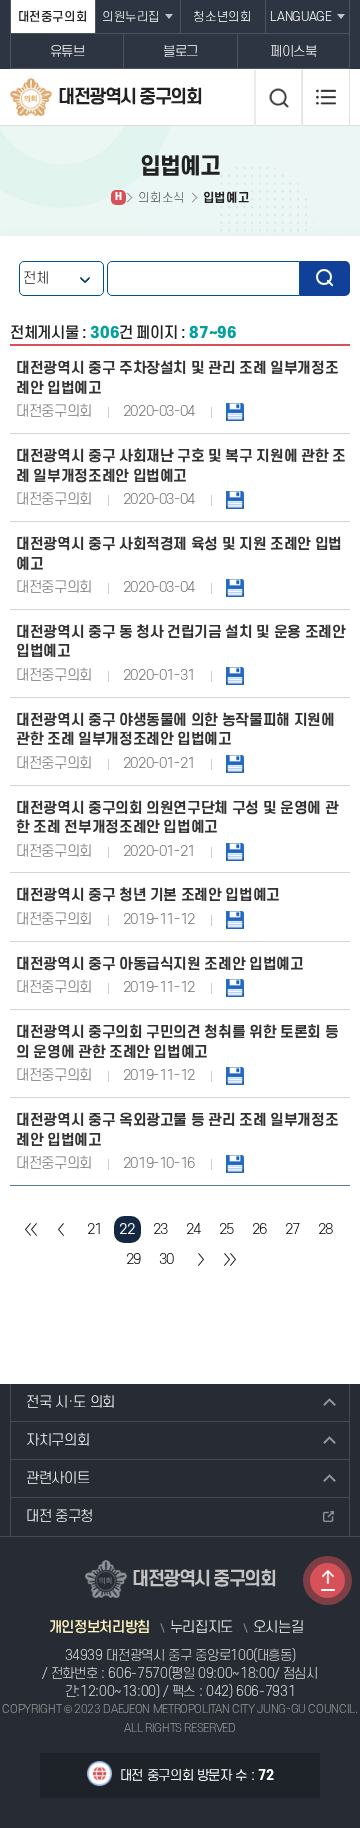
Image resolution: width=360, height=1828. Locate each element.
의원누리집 (131, 17)
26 (259, 1229)
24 (193, 1229)
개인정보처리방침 (99, 1628)
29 (133, 1259)
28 (325, 1229)
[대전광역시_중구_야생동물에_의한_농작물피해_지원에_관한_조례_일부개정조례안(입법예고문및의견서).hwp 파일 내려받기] (235, 763)
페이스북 (293, 51)
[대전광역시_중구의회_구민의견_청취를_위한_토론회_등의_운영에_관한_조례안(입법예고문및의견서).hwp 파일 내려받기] (235, 1075)
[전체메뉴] (326, 97)
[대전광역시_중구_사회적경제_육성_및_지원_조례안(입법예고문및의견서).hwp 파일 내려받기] (235, 587)
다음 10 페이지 (199, 1259)
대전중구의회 (53, 17)
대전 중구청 (59, 1516)
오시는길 (278, 1628)
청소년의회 (222, 17)
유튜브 (67, 51)
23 (160, 1229)
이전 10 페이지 (61, 1229)
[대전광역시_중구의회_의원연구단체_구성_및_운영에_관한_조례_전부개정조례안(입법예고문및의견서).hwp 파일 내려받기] (235, 851)
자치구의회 (57, 1440)
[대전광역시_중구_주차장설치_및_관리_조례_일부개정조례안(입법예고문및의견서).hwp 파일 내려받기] (235, 411)
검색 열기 (278, 98)
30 (166, 1259)
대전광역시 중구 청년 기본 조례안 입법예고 (148, 895)
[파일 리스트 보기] (235, 1164)
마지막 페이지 (229, 1259)
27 (292, 1229)
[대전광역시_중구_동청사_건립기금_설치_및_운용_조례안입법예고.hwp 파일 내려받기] (235, 675)
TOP (327, 1580)
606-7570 (137, 1673)
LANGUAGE (300, 17)
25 (226, 1229)
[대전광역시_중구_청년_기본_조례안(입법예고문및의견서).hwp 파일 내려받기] (235, 919)
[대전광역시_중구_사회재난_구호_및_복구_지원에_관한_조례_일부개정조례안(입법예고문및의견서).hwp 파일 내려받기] (235, 499)
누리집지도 (201, 1628)
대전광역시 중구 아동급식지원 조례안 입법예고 (160, 964)
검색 (325, 278)
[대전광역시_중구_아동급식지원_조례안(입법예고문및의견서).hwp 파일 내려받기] (235, 987)
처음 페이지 (31, 1229)
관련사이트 (57, 1478)
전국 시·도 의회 (70, 1402)
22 (127, 1229)
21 (94, 1229)
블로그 (180, 51)
